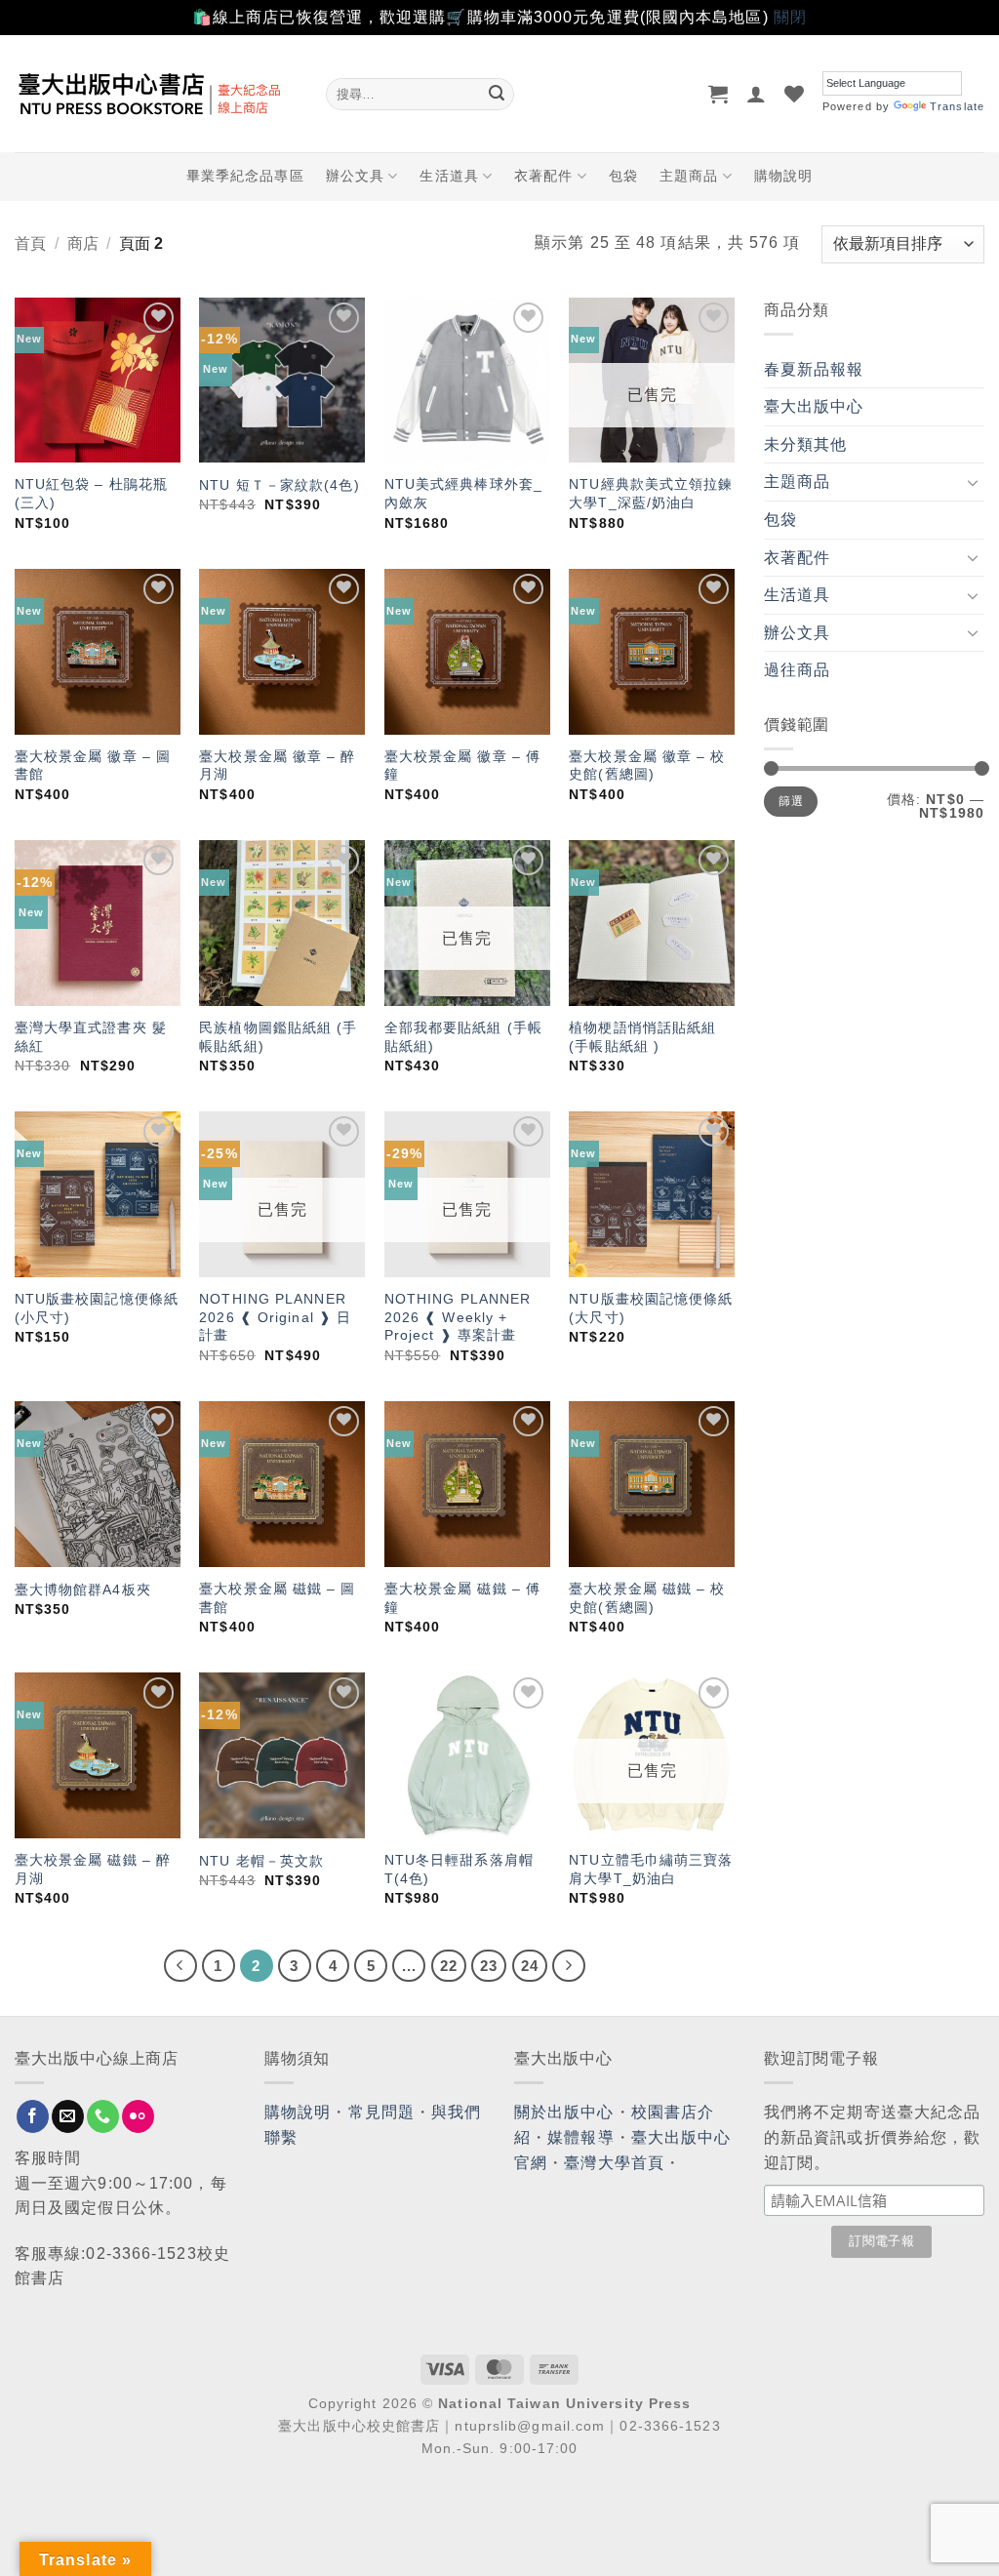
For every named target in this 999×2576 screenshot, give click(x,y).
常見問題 (381, 2112)
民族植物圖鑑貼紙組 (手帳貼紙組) (278, 1037)
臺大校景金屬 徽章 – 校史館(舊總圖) (647, 765)
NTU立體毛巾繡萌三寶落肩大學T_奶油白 (651, 1869)
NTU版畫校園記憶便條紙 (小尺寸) (97, 1308)
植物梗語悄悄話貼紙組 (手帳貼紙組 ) (642, 1037)
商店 (83, 243)
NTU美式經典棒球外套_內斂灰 (463, 493)
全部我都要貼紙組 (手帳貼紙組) (463, 1037)
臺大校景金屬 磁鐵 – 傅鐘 (462, 1598)
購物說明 (783, 176)
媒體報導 (580, 2137)
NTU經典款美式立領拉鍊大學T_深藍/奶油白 (651, 493)
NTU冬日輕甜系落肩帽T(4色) (459, 1869)
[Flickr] (138, 2116)
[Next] (569, 1966)
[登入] (757, 94)
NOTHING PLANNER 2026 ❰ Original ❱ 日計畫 (275, 1317)
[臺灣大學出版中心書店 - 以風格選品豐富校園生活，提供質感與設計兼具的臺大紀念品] (156, 94)
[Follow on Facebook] (33, 2116)
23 (489, 1966)
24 (530, 1966)
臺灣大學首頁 (614, 2163)
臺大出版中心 (814, 406)
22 (449, 1966)
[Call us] (103, 2116)
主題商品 (689, 176)
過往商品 (797, 670)
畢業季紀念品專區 (245, 176)
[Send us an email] (68, 2116)
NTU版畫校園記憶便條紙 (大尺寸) (651, 1308)
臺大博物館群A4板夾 (83, 1590)
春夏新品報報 (814, 369)
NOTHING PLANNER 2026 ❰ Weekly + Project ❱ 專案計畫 (458, 1317)
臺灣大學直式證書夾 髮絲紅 (91, 1037)
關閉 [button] (790, 17)
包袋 (623, 176)
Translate (957, 106)
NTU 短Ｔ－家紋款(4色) (279, 485)
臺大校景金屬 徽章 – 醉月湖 (277, 765)
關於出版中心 (564, 2112)
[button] (719, 94)
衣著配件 (543, 176)
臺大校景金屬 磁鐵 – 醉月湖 (93, 1869)
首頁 (30, 243)
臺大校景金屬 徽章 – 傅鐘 (462, 765)
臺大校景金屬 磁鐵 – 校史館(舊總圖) (647, 1598)
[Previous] (180, 1966)
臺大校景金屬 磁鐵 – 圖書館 (277, 1598)
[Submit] (497, 94)
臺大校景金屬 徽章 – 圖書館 (93, 765)
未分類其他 (806, 444)
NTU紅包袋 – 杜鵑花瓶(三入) (91, 493)
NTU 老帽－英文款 (261, 1861)
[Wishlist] (795, 94)
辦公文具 (355, 176)
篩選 (791, 801)
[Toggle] (973, 482)
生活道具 (449, 176)
